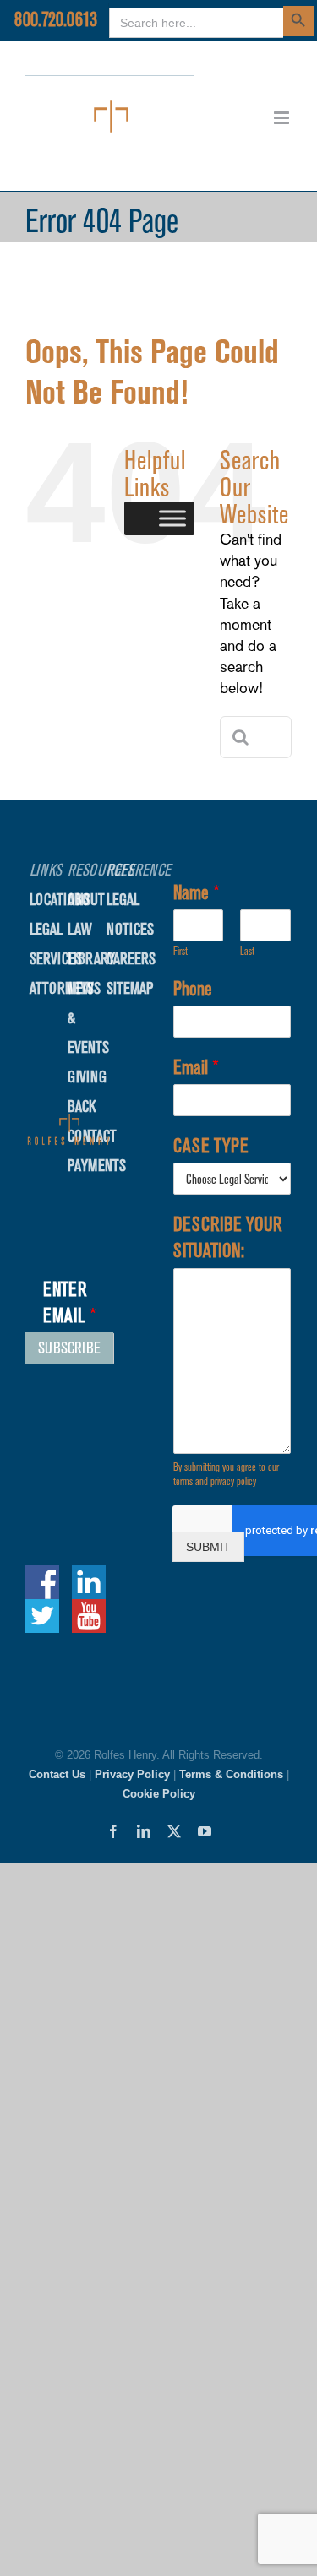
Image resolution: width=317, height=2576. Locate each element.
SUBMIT (208, 1547)
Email (196, 1067)
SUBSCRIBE (69, 1348)
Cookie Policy (159, 1794)
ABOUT (86, 900)
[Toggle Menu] (172, 518)
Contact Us (57, 1774)
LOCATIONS (60, 900)
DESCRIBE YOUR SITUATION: (227, 1237)
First (180, 951)
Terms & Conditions (231, 1774)
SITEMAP (130, 988)
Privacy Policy (132, 1774)
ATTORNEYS (62, 988)
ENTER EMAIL (70, 1302)
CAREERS (131, 959)
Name (197, 892)
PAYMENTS (97, 1166)
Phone (193, 989)
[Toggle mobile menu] (283, 118)
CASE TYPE (211, 1146)
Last (247, 951)
